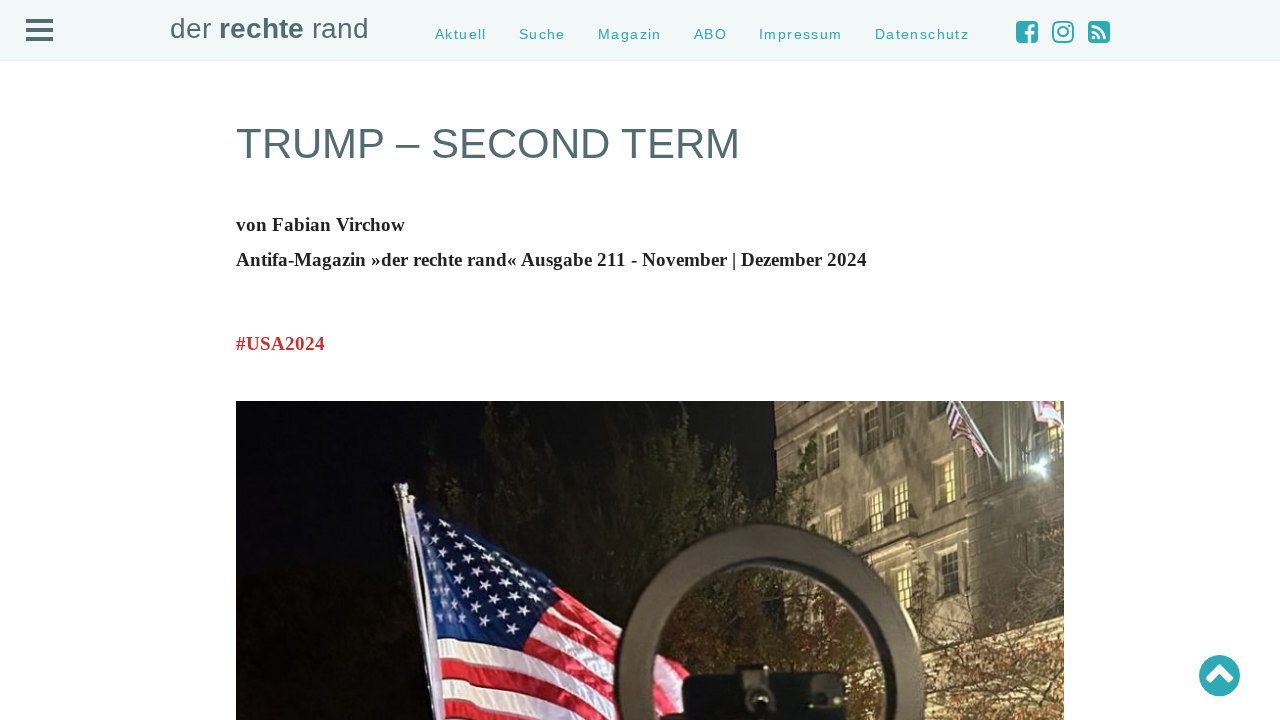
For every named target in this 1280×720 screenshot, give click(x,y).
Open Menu (40, 31)
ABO (710, 34)
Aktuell (461, 34)
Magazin (630, 34)
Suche (542, 34)
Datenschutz (922, 34)
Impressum (801, 34)
